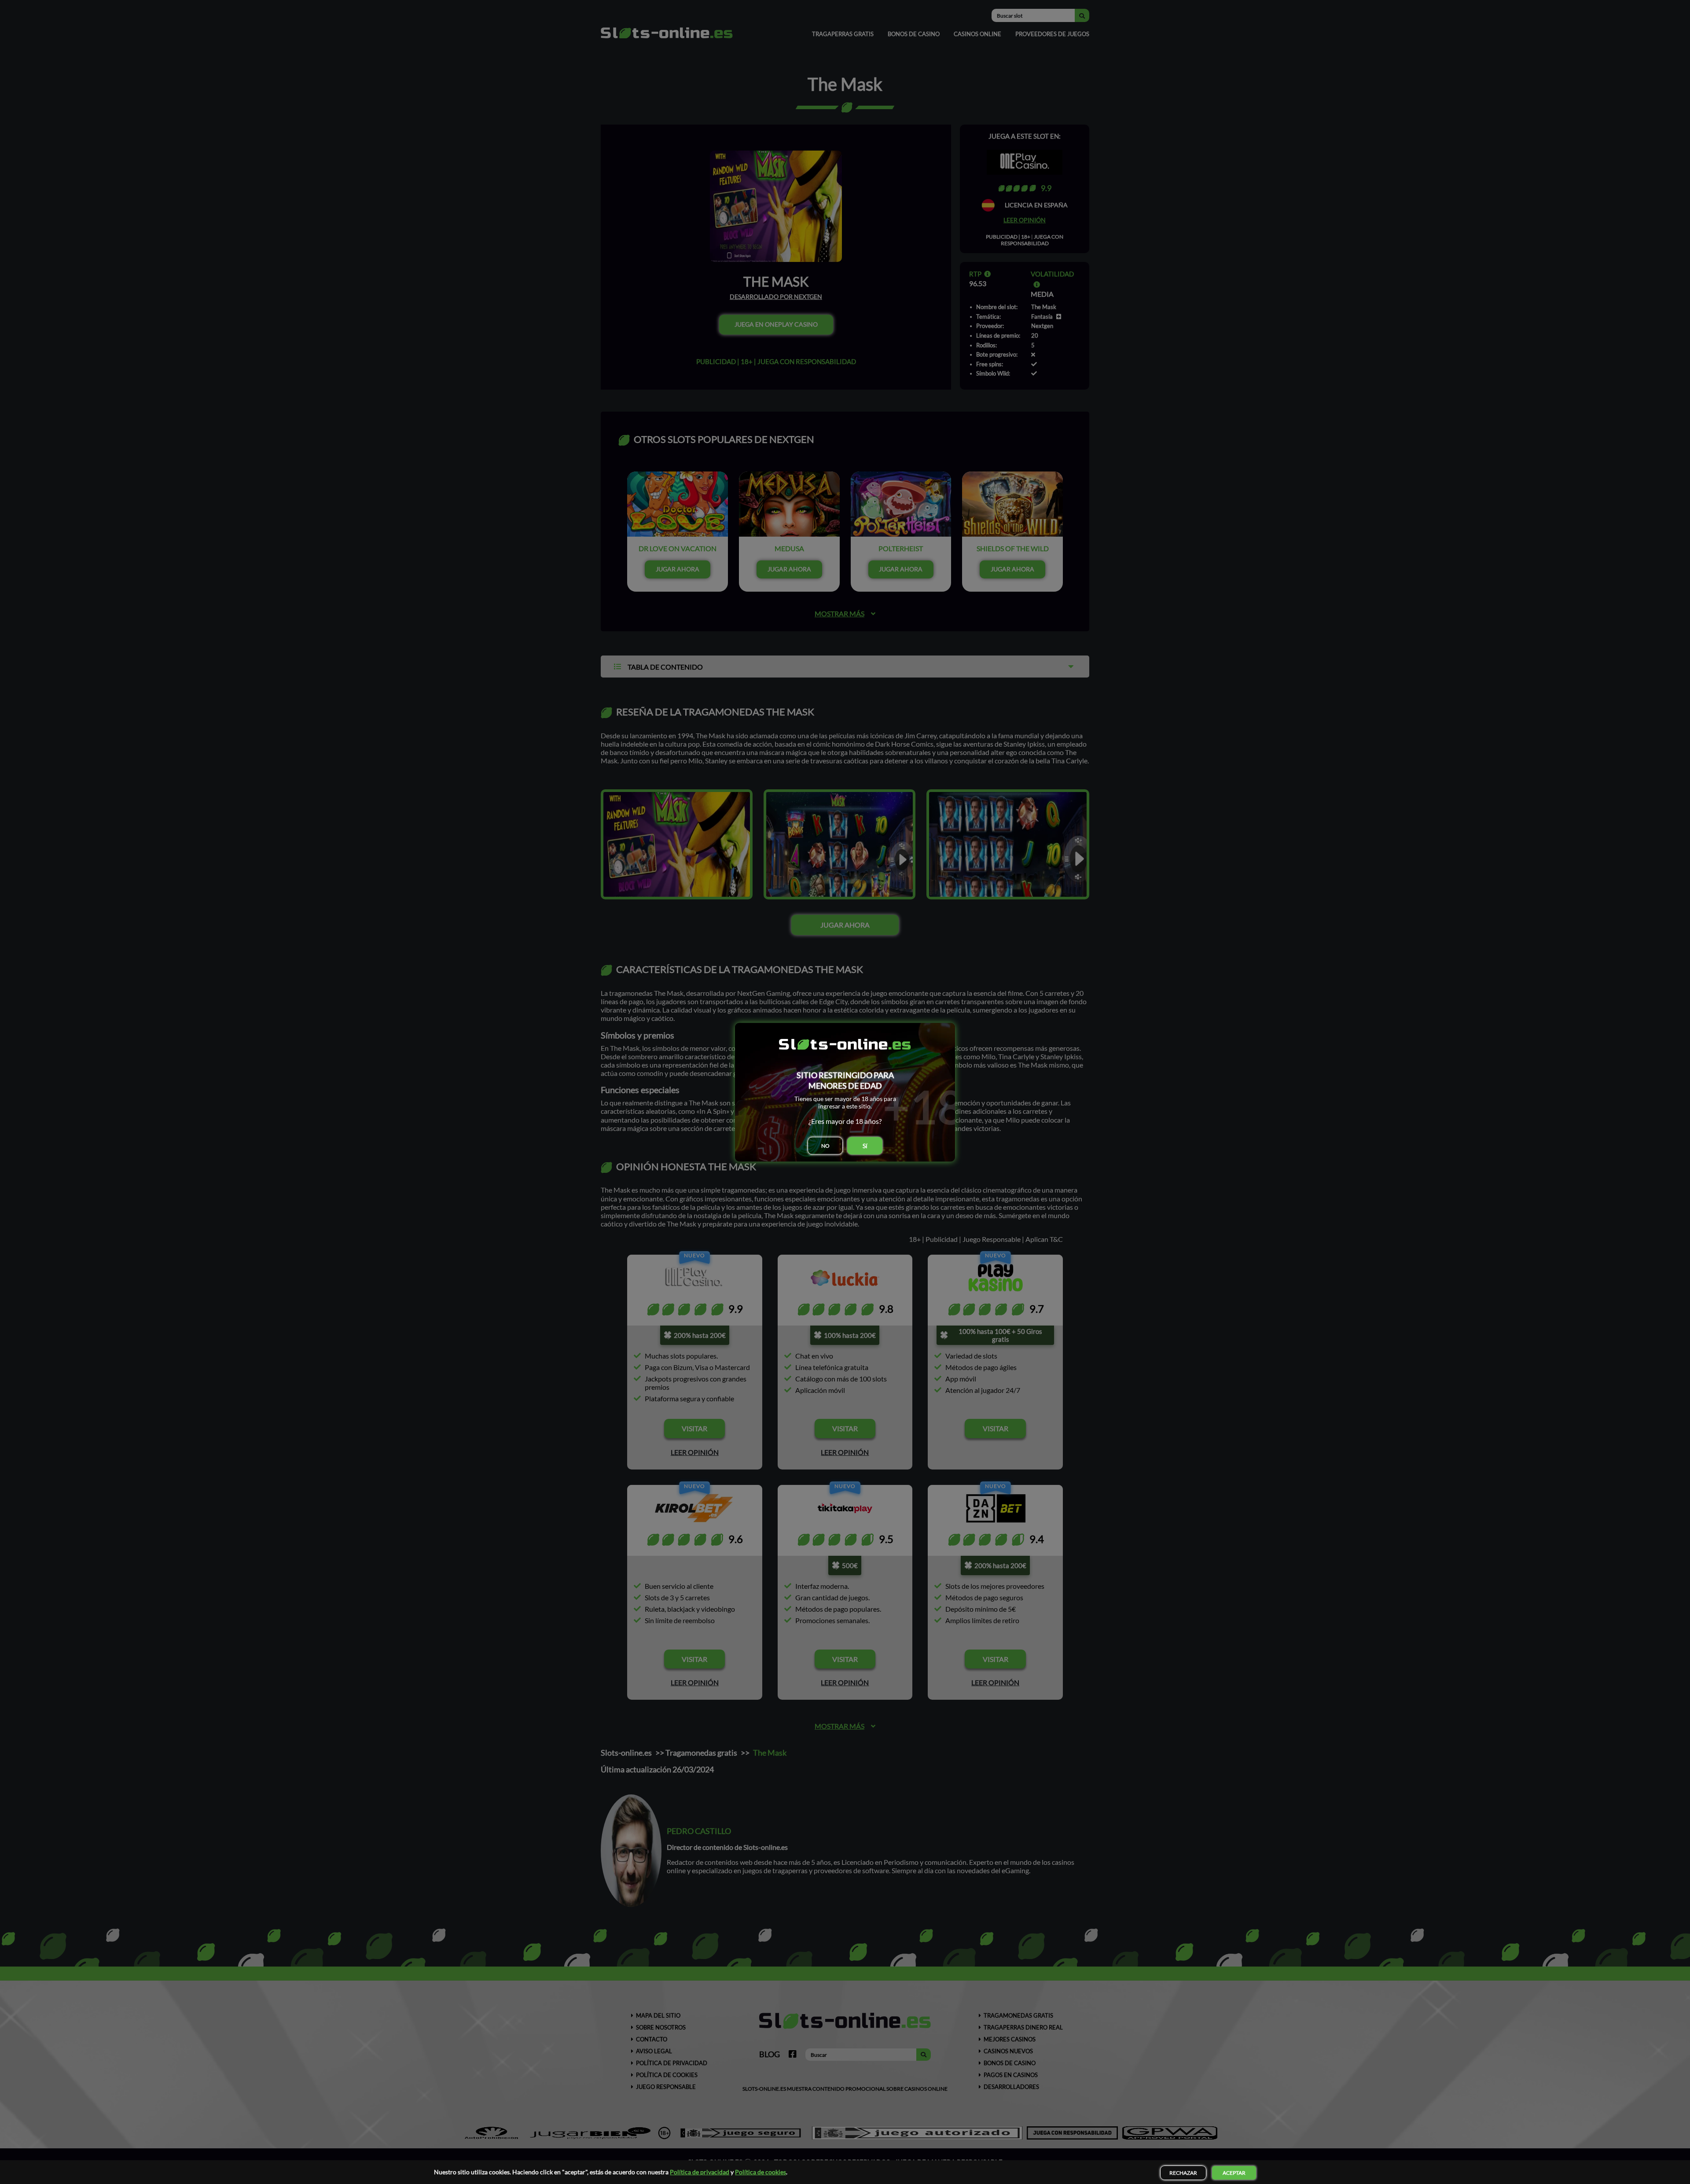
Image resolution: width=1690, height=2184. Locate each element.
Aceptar (1234, 2173)
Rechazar (1183, 2173)
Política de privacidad (700, 2172)
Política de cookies (760, 2172)
